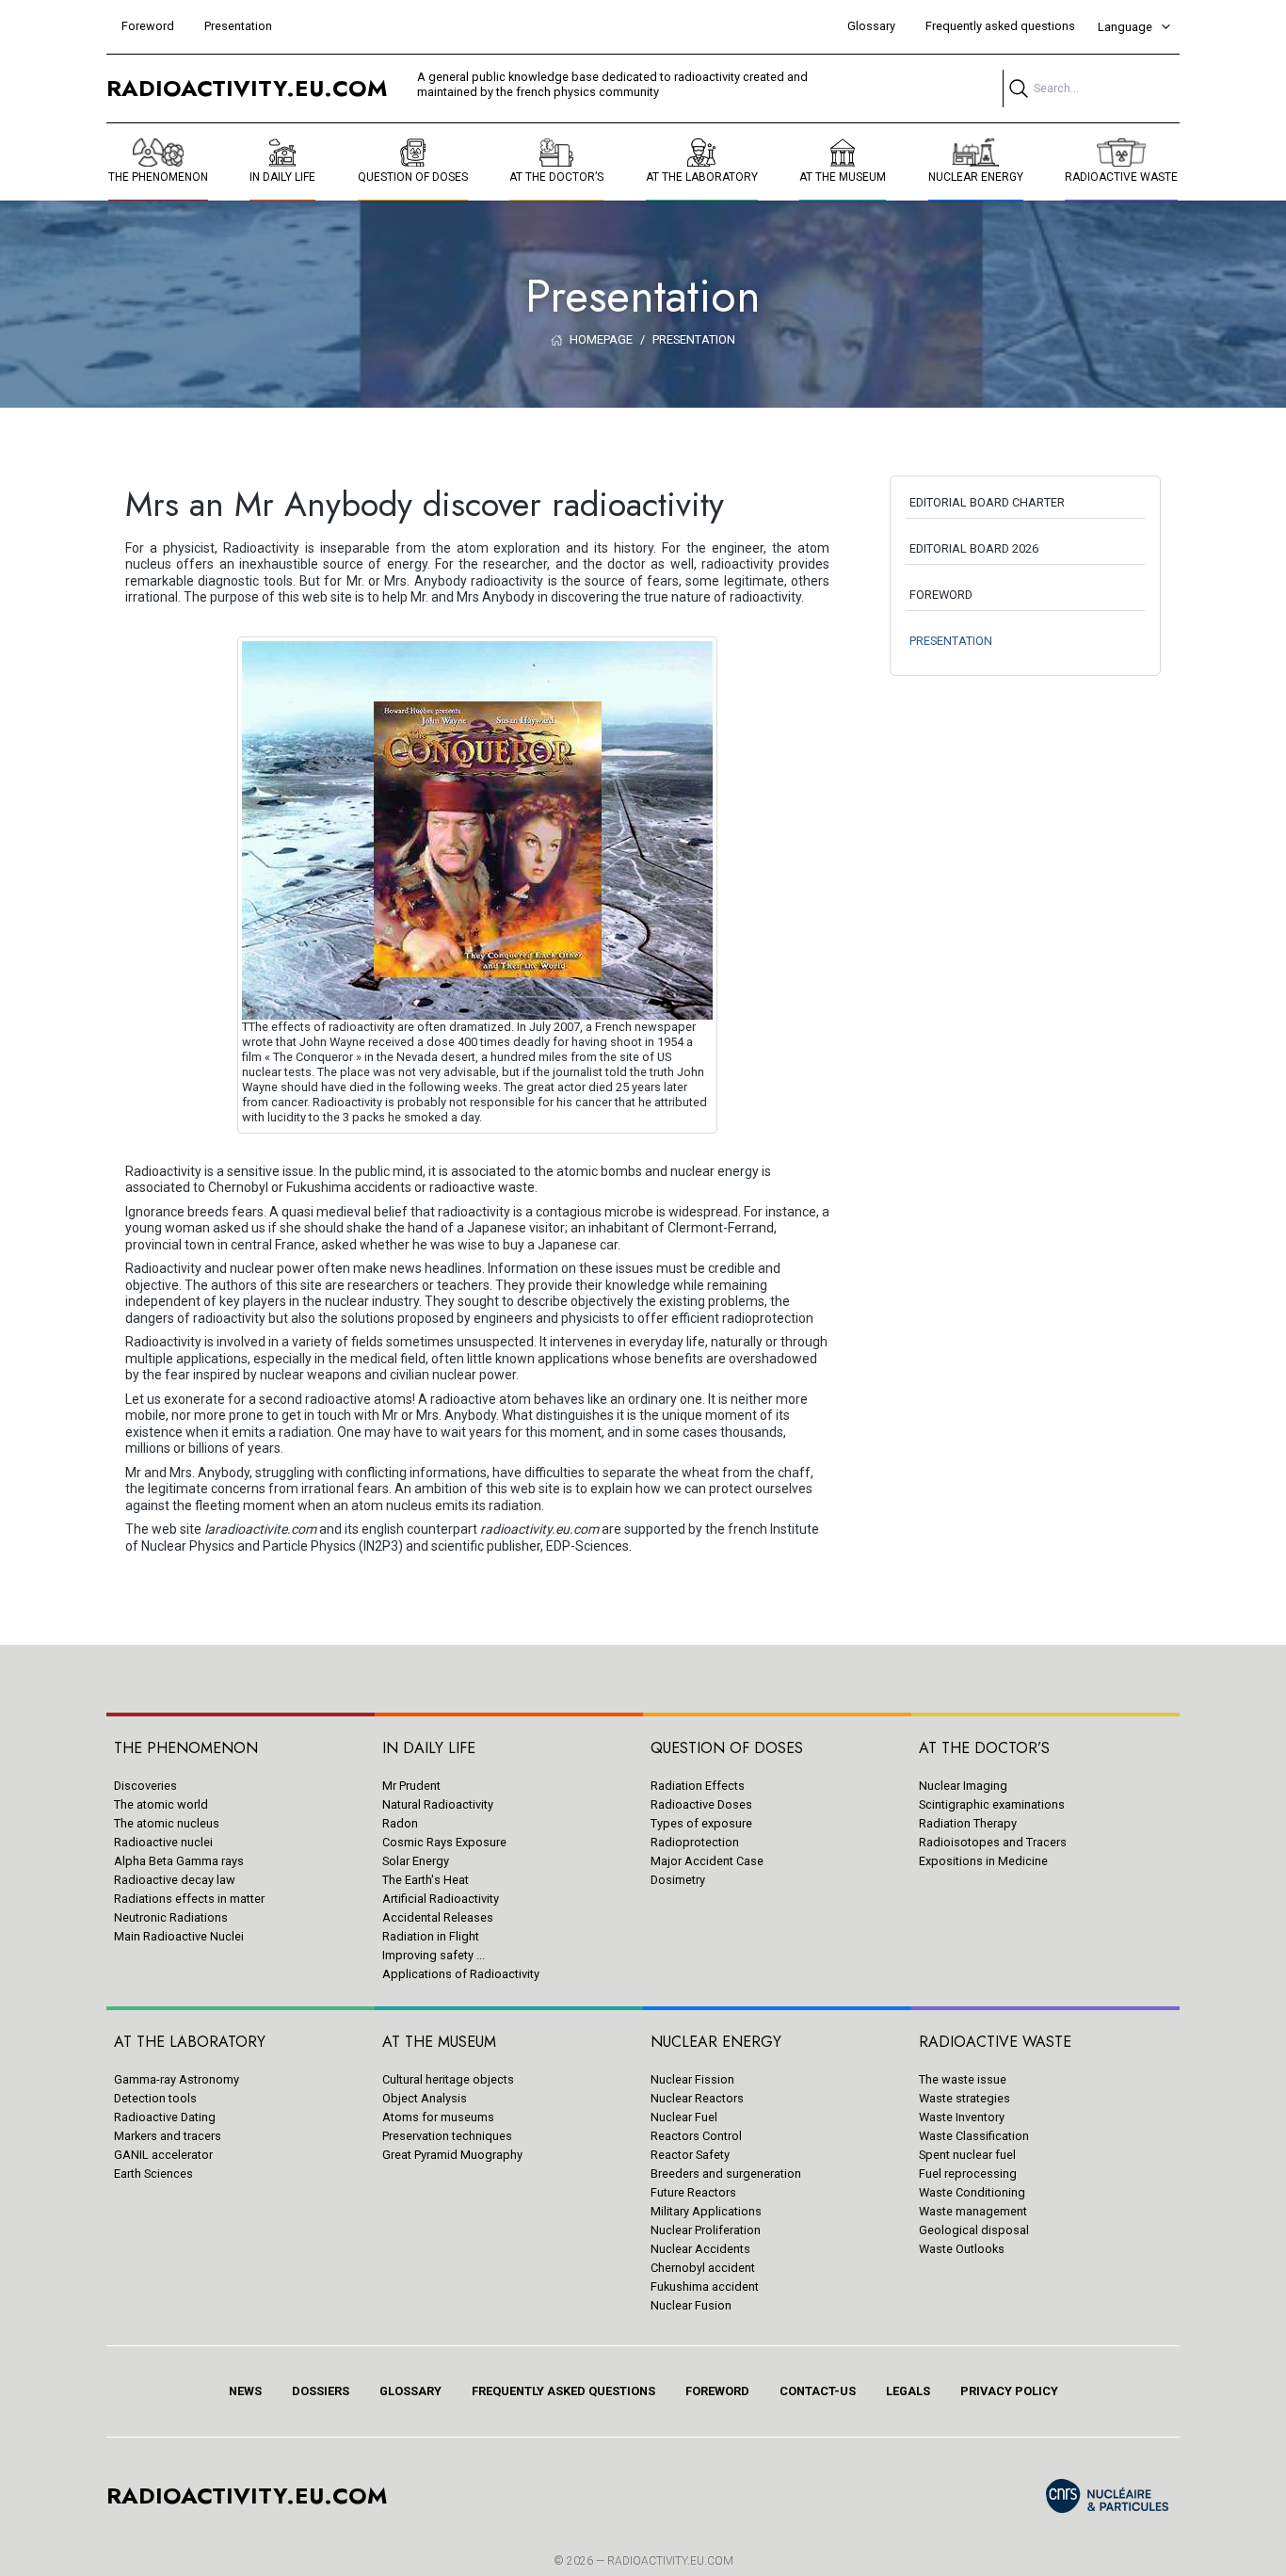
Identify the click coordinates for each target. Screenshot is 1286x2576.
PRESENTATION (951, 641)
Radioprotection (695, 1842)
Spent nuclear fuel (967, 2155)
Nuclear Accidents (700, 2249)
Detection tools (155, 2098)
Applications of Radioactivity (461, 1974)
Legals (908, 2391)
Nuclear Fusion (691, 2305)
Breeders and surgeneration (726, 2173)
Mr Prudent (411, 1786)
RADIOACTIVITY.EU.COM (670, 2561)
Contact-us (818, 2391)
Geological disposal (974, 2230)
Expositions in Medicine (983, 1861)
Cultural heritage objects (448, 2079)
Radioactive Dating (165, 2117)
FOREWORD (941, 595)
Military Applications (706, 2211)
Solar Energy (416, 1861)
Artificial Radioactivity (441, 1899)
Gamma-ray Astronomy (177, 2079)
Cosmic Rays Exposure (444, 1842)
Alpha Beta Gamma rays (179, 1861)
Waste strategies (964, 2098)
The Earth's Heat (426, 1880)
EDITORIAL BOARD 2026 (974, 548)
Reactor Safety (690, 2155)
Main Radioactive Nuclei (179, 1936)
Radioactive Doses (701, 1804)
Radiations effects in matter (189, 1899)
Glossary (871, 26)
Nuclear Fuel (684, 2117)
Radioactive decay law (175, 1880)
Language (1125, 27)
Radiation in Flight (431, 1936)
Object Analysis (425, 2098)
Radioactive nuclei (163, 1842)
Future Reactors (693, 2192)
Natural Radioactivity (438, 1804)
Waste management (973, 2211)
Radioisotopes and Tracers (993, 1842)
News (245, 2391)
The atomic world (161, 1804)
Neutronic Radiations (171, 1917)
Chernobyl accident (703, 2268)
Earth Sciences (153, 2173)
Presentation (238, 26)
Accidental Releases (438, 1917)
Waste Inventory (962, 2117)
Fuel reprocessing (968, 2173)
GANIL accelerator (163, 2155)
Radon (400, 1823)
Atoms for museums (438, 2117)
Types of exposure (701, 1823)
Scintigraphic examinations (992, 1804)
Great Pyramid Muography (452, 2155)
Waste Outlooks (962, 2249)
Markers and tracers (168, 2136)
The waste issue (963, 2079)
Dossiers (321, 2391)
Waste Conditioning (972, 2192)
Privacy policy (1009, 2391)
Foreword (148, 26)
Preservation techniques (447, 2136)
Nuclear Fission (692, 2079)
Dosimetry (678, 1880)
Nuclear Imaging (963, 1786)
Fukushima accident (705, 2286)
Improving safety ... (434, 1955)
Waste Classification (974, 2136)
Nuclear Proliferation (706, 2230)
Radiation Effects (698, 1786)
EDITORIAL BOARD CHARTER (987, 502)
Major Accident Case (707, 1861)
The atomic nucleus (167, 1823)
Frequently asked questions (1000, 26)
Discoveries (145, 1786)
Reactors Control (696, 2136)
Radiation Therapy (968, 1823)
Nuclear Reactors (697, 2098)
